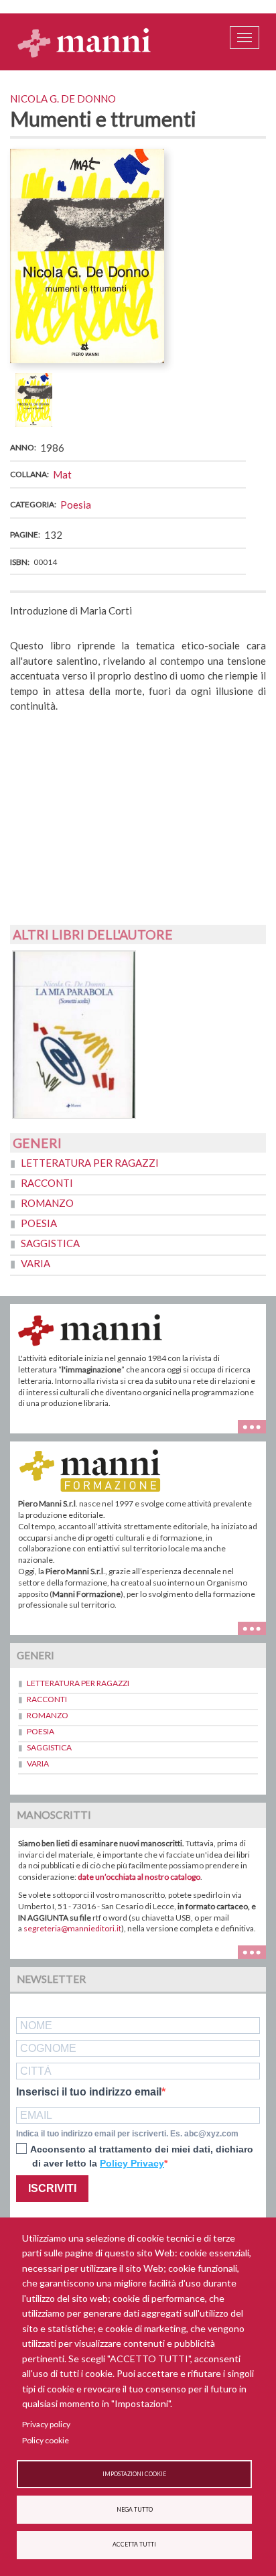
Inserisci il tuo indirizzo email (89, 2092)
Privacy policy (46, 2424)
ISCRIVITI (52, 2188)
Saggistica (50, 1243)
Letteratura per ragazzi (90, 1163)
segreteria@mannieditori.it (72, 1928)
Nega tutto (135, 2510)
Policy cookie (46, 2440)
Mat (62, 474)
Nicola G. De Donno (63, 99)
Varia (36, 1263)
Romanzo (47, 1203)
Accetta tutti (134, 2545)
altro (257, 1627)
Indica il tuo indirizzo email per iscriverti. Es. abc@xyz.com (127, 2134)
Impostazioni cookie (134, 2474)
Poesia (76, 505)
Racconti (47, 1183)
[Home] (84, 42)
